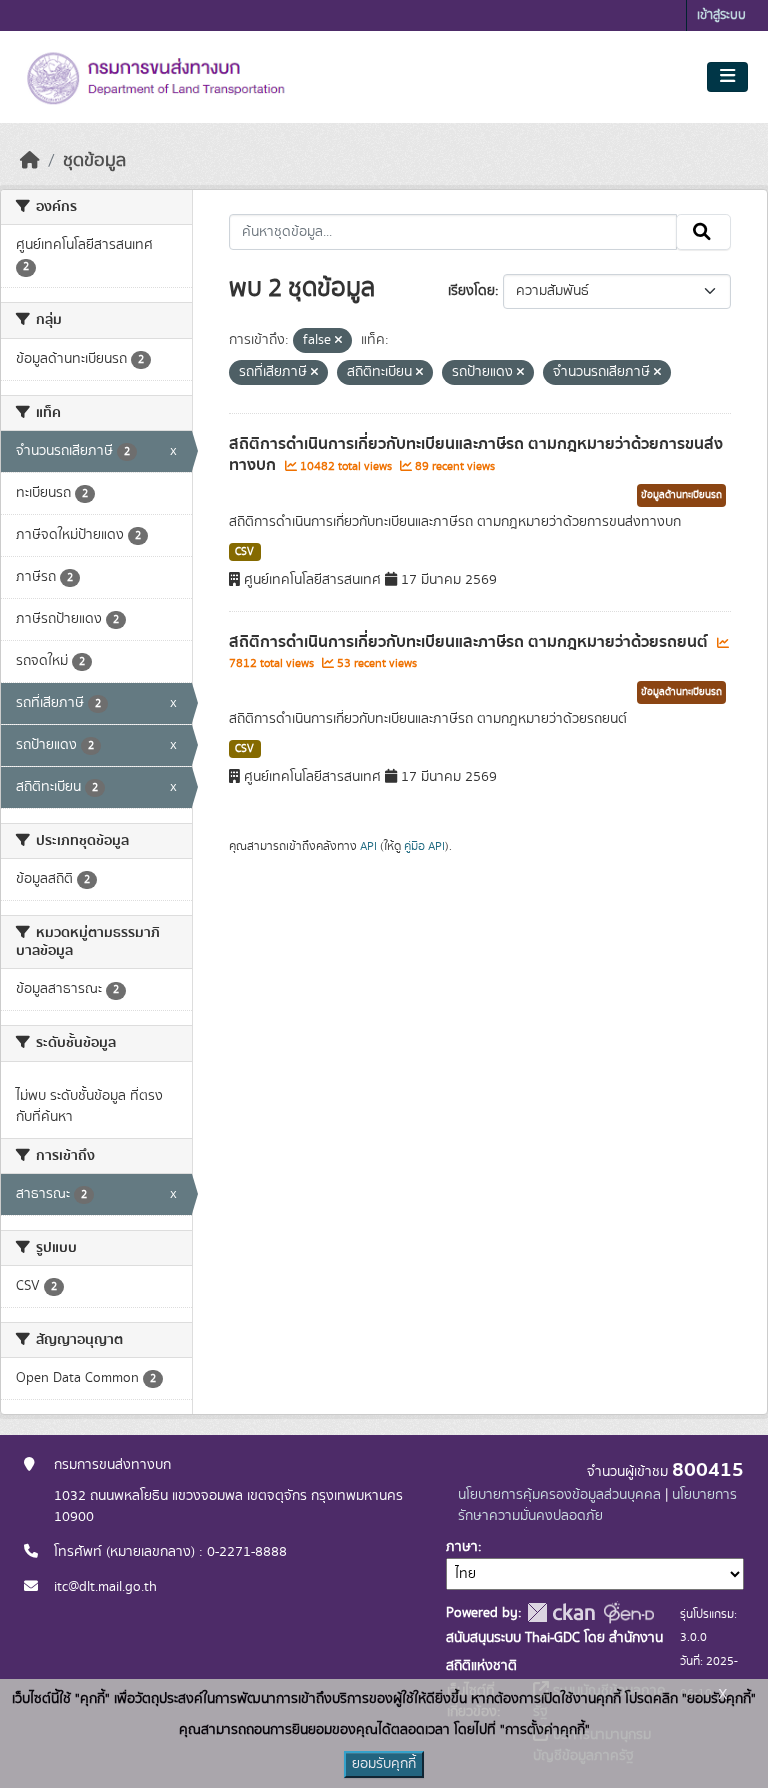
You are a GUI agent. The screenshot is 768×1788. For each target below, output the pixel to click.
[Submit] (703, 232)
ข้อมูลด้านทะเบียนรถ (681, 495)
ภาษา (462, 1547)
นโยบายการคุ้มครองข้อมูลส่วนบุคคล (559, 1495)
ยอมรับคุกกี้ (384, 1764)
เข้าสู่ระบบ (721, 15)
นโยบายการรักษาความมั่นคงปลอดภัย (597, 1505)
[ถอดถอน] (338, 341)
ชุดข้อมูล (94, 161)
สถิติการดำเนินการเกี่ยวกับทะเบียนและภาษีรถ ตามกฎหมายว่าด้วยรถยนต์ (470, 642)
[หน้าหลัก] (30, 161)
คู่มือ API (424, 846)
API (368, 846)
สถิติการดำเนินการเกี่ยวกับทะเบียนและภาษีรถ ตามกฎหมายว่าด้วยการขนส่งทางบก (476, 454)
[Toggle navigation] (727, 77)
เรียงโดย (471, 291)
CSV (244, 552)
